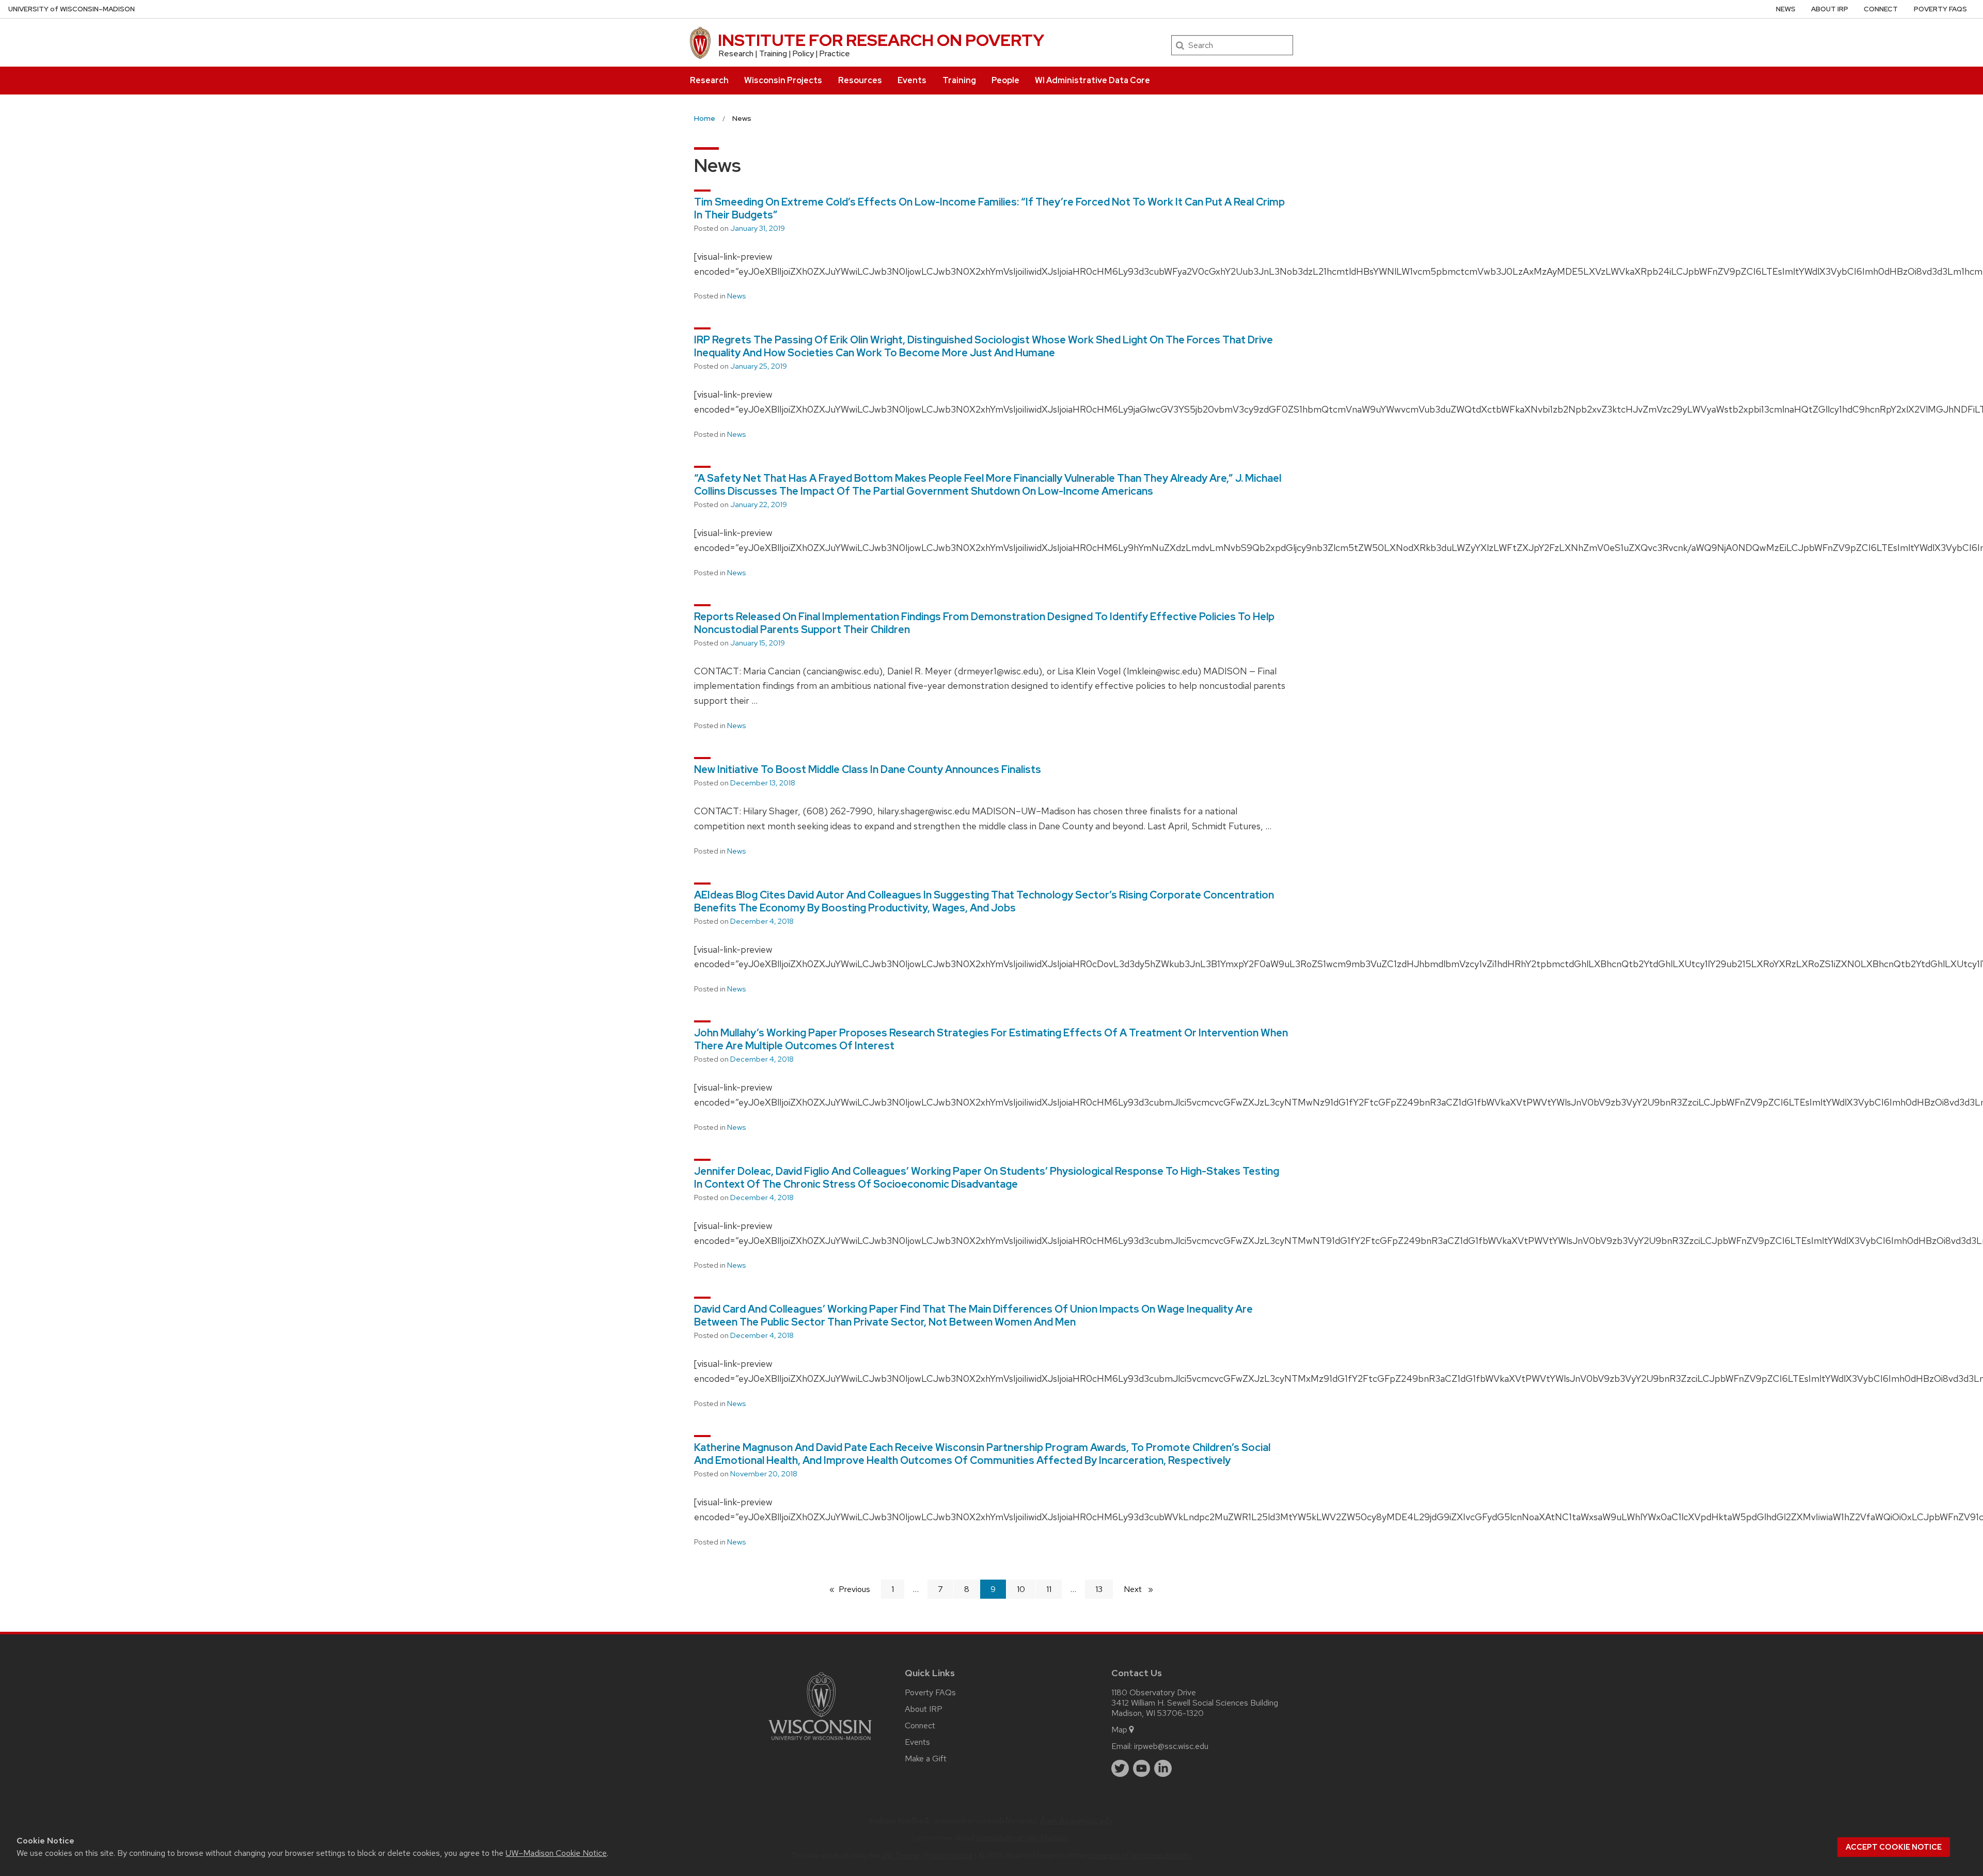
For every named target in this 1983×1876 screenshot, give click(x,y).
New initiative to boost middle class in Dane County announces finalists (868, 769)
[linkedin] (1163, 1769)
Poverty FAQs (1940, 9)
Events (912, 80)
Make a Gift (926, 1759)
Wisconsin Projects (783, 80)
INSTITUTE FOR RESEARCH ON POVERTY (881, 40)
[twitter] (1120, 1769)
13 (1099, 1589)
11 (1049, 1589)
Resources (860, 80)
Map (1119, 1730)
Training (959, 80)
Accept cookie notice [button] (1894, 1847)
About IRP (1830, 9)
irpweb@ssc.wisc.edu (1171, 1746)
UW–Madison (72, 9)
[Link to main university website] (820, 1742)
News (1786, 9)
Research (709, 80)
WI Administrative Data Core (1092, 80)
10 (1021, 1589)
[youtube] (1142, 1769)
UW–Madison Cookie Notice (556, 1853)
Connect (1881, 9)
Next (1143, 1589)
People (1005, 80)
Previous (860, 1589)
